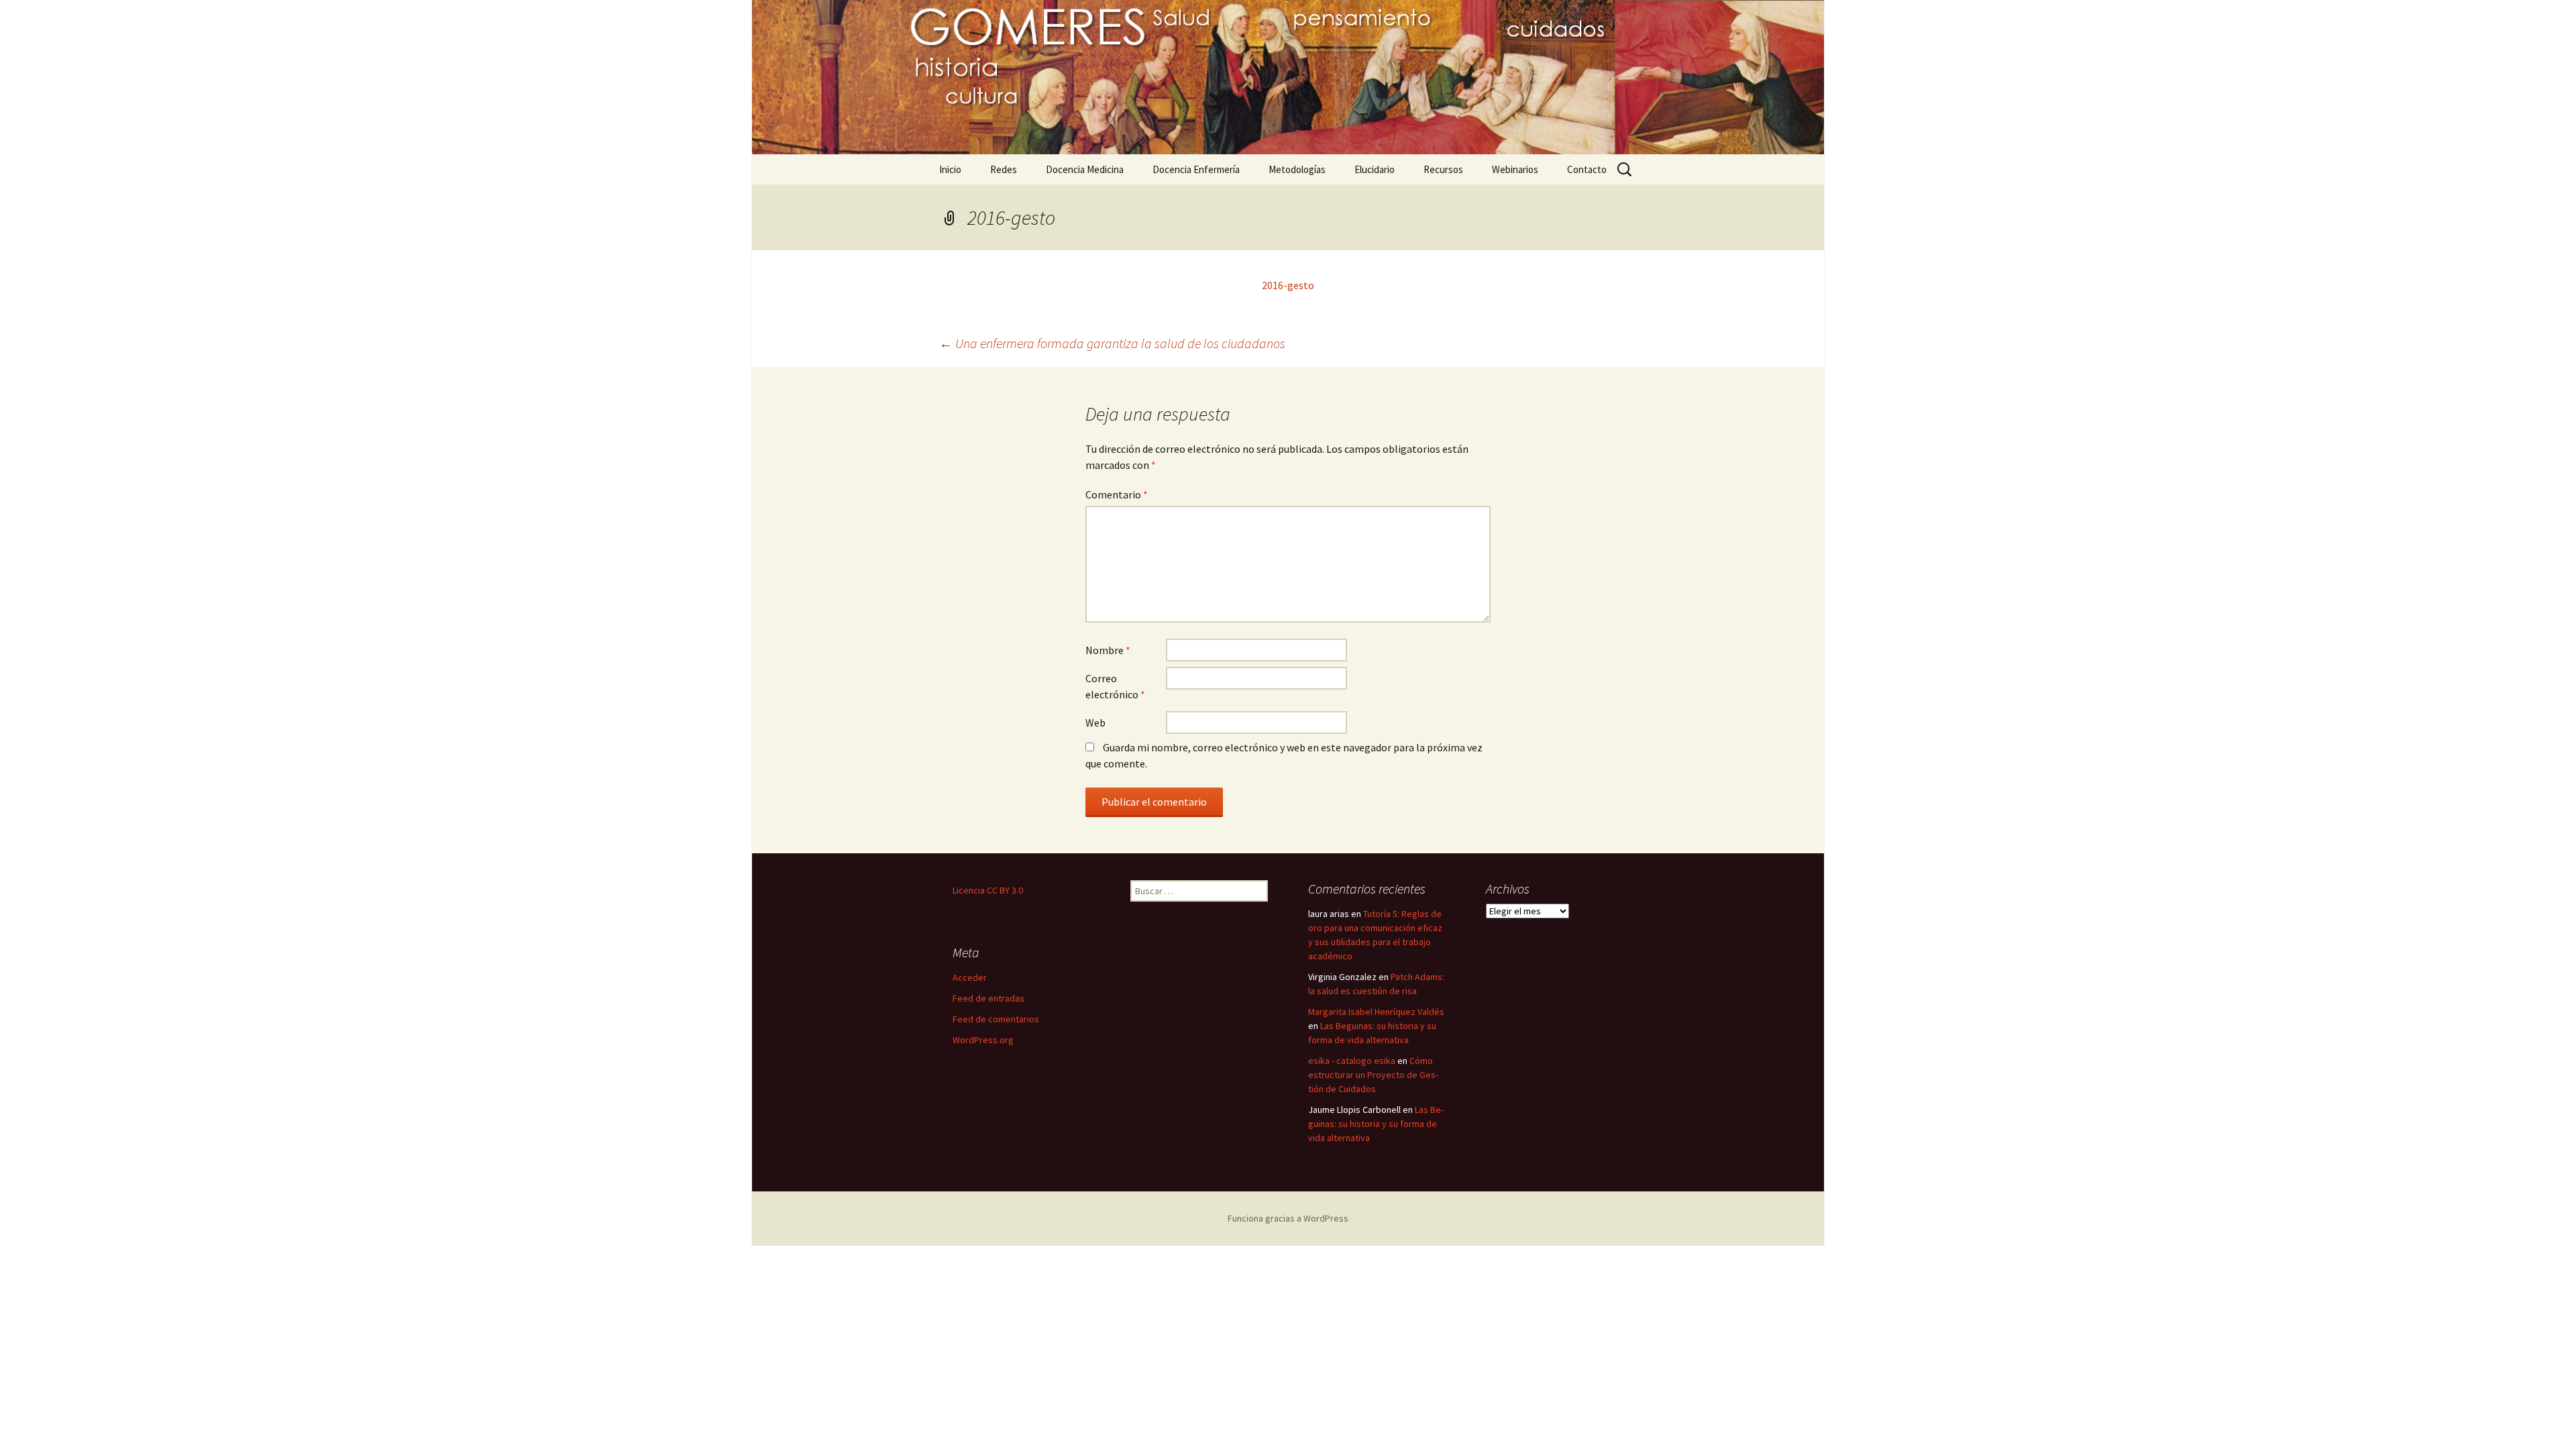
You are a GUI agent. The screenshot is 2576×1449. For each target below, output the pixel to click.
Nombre (1108, 650)
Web (1095, 722)
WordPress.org (983, 1040)
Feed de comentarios (996, 1019)
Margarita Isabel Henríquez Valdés (1376, 1012)
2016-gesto (1288, 285)
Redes (1004, 169)
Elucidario (1375, 169)
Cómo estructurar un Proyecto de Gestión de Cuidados (1373, 1075)
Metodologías (1297, 169)
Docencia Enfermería (1196, 169)
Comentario (1117, 494)
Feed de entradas (988, 998)
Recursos (1443, 169)
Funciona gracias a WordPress (1288, 1218)
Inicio (950, 169)
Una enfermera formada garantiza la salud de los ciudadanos (1112, 343)
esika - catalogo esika (1352, 1061)
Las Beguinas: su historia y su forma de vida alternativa (1376, 1124)
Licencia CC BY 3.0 (988, 890)
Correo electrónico (1115, 686)
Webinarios (1515, 169)
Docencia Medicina (1085, 169)
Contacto (1587, 169)
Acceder (970, 977)
